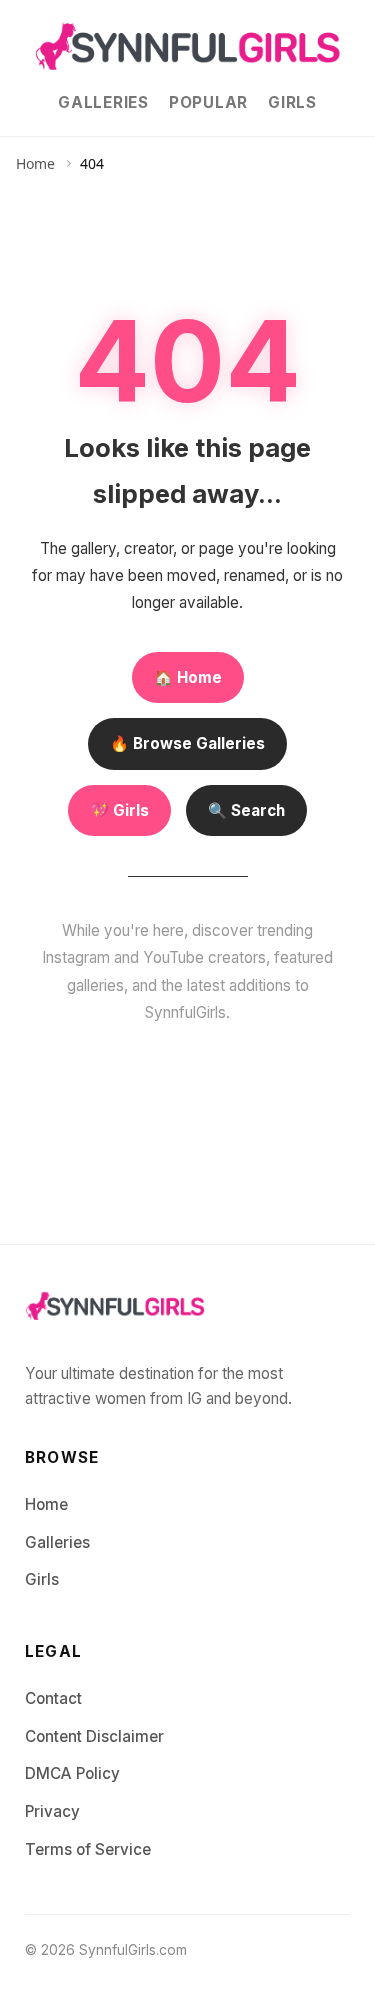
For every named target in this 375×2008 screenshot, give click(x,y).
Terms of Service (88, 1849)
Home (35, 163)
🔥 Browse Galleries (187, 743)
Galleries (103, 102)
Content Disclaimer (94, 1736)
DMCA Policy (72, 1773)
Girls (292, 102)
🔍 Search (246, 810)
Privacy (52, 1811)
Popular (208, 102)
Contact (53, 1698)
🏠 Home (188, 677)
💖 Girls (119, 810)
